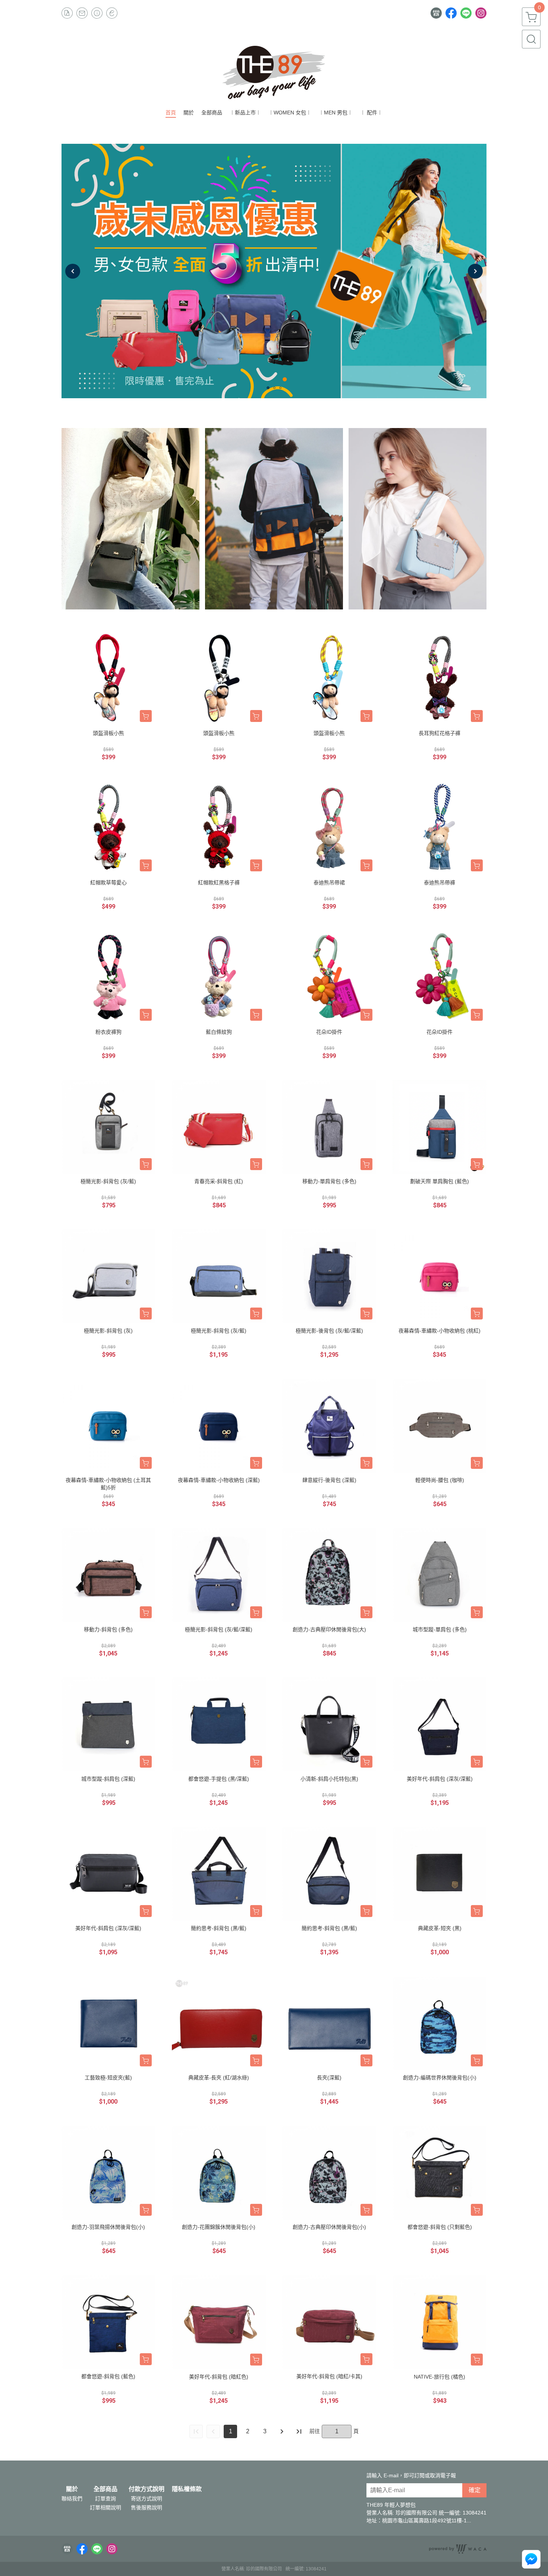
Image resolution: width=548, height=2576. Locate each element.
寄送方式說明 (147, 2499)
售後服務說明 (147, 2507)
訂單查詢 (105, 2499)
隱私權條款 (187, 2489)
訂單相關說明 (105, 2507)
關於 (72, 2489)
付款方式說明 (147, 2489)
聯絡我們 (72, 2499)
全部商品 (105, 2489)
